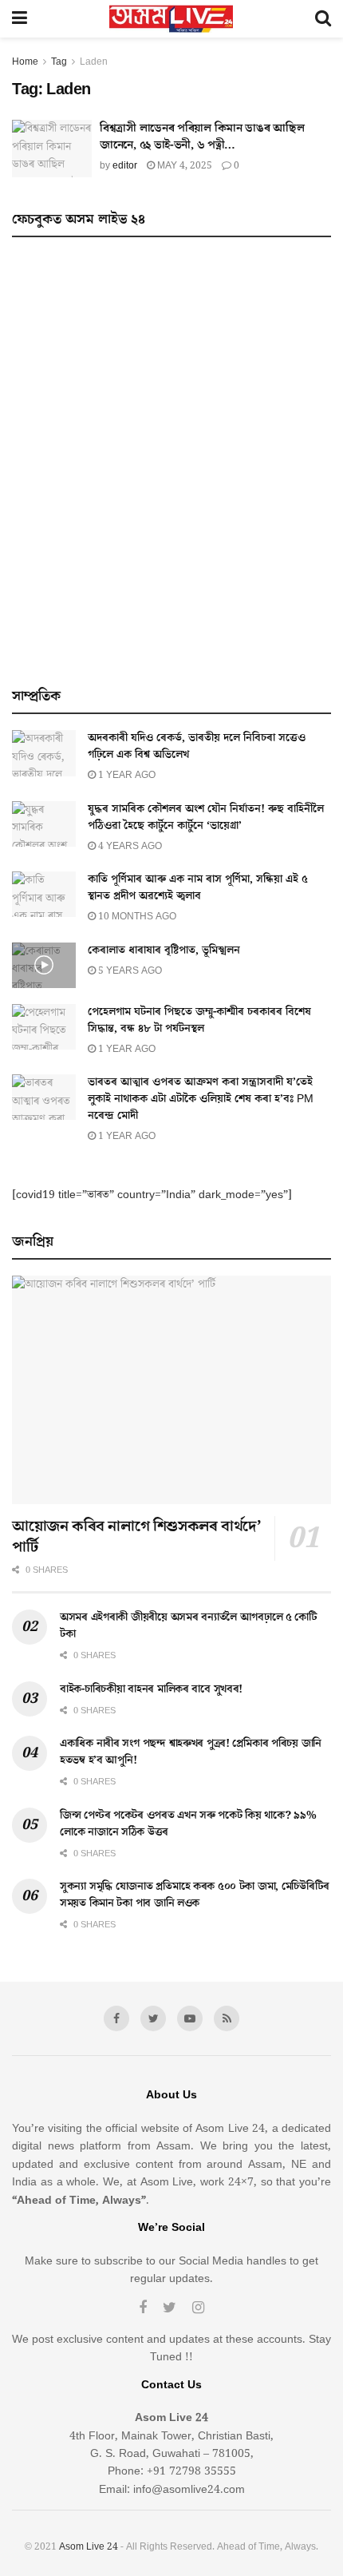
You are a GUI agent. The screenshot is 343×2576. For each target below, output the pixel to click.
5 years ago (129, 971)
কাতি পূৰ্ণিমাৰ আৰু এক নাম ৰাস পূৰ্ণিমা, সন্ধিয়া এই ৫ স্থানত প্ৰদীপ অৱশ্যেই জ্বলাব (198, 888)
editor (125, 166)
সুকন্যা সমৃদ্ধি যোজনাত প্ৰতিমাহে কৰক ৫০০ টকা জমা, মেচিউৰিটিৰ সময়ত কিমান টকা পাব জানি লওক (195, 1895)
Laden (94, 62)
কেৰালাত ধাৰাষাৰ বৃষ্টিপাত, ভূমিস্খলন (164, 951)
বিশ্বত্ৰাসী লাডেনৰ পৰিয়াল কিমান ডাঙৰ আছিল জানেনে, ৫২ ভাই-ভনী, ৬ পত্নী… (202, 137)
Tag (59, 62)
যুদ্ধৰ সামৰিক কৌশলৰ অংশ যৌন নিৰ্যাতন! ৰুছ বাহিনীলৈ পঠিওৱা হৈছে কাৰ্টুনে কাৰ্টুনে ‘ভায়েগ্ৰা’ (206, 818)
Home (25, 62)
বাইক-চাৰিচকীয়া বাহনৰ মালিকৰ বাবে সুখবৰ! (151, 1689)
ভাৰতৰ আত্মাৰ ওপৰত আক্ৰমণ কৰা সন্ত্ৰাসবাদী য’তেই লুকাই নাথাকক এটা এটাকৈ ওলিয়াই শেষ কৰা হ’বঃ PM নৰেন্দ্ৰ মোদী (201, 1099)
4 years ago (129, 846)
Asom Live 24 (89, 2547)
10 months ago (136, 917)
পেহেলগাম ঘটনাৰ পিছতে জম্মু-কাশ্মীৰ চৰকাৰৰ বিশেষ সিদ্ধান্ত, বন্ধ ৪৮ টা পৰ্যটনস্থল (199, 1020)
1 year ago (126, 775)
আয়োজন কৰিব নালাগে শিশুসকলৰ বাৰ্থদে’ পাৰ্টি (136, 1537)
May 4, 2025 (183, 166)
